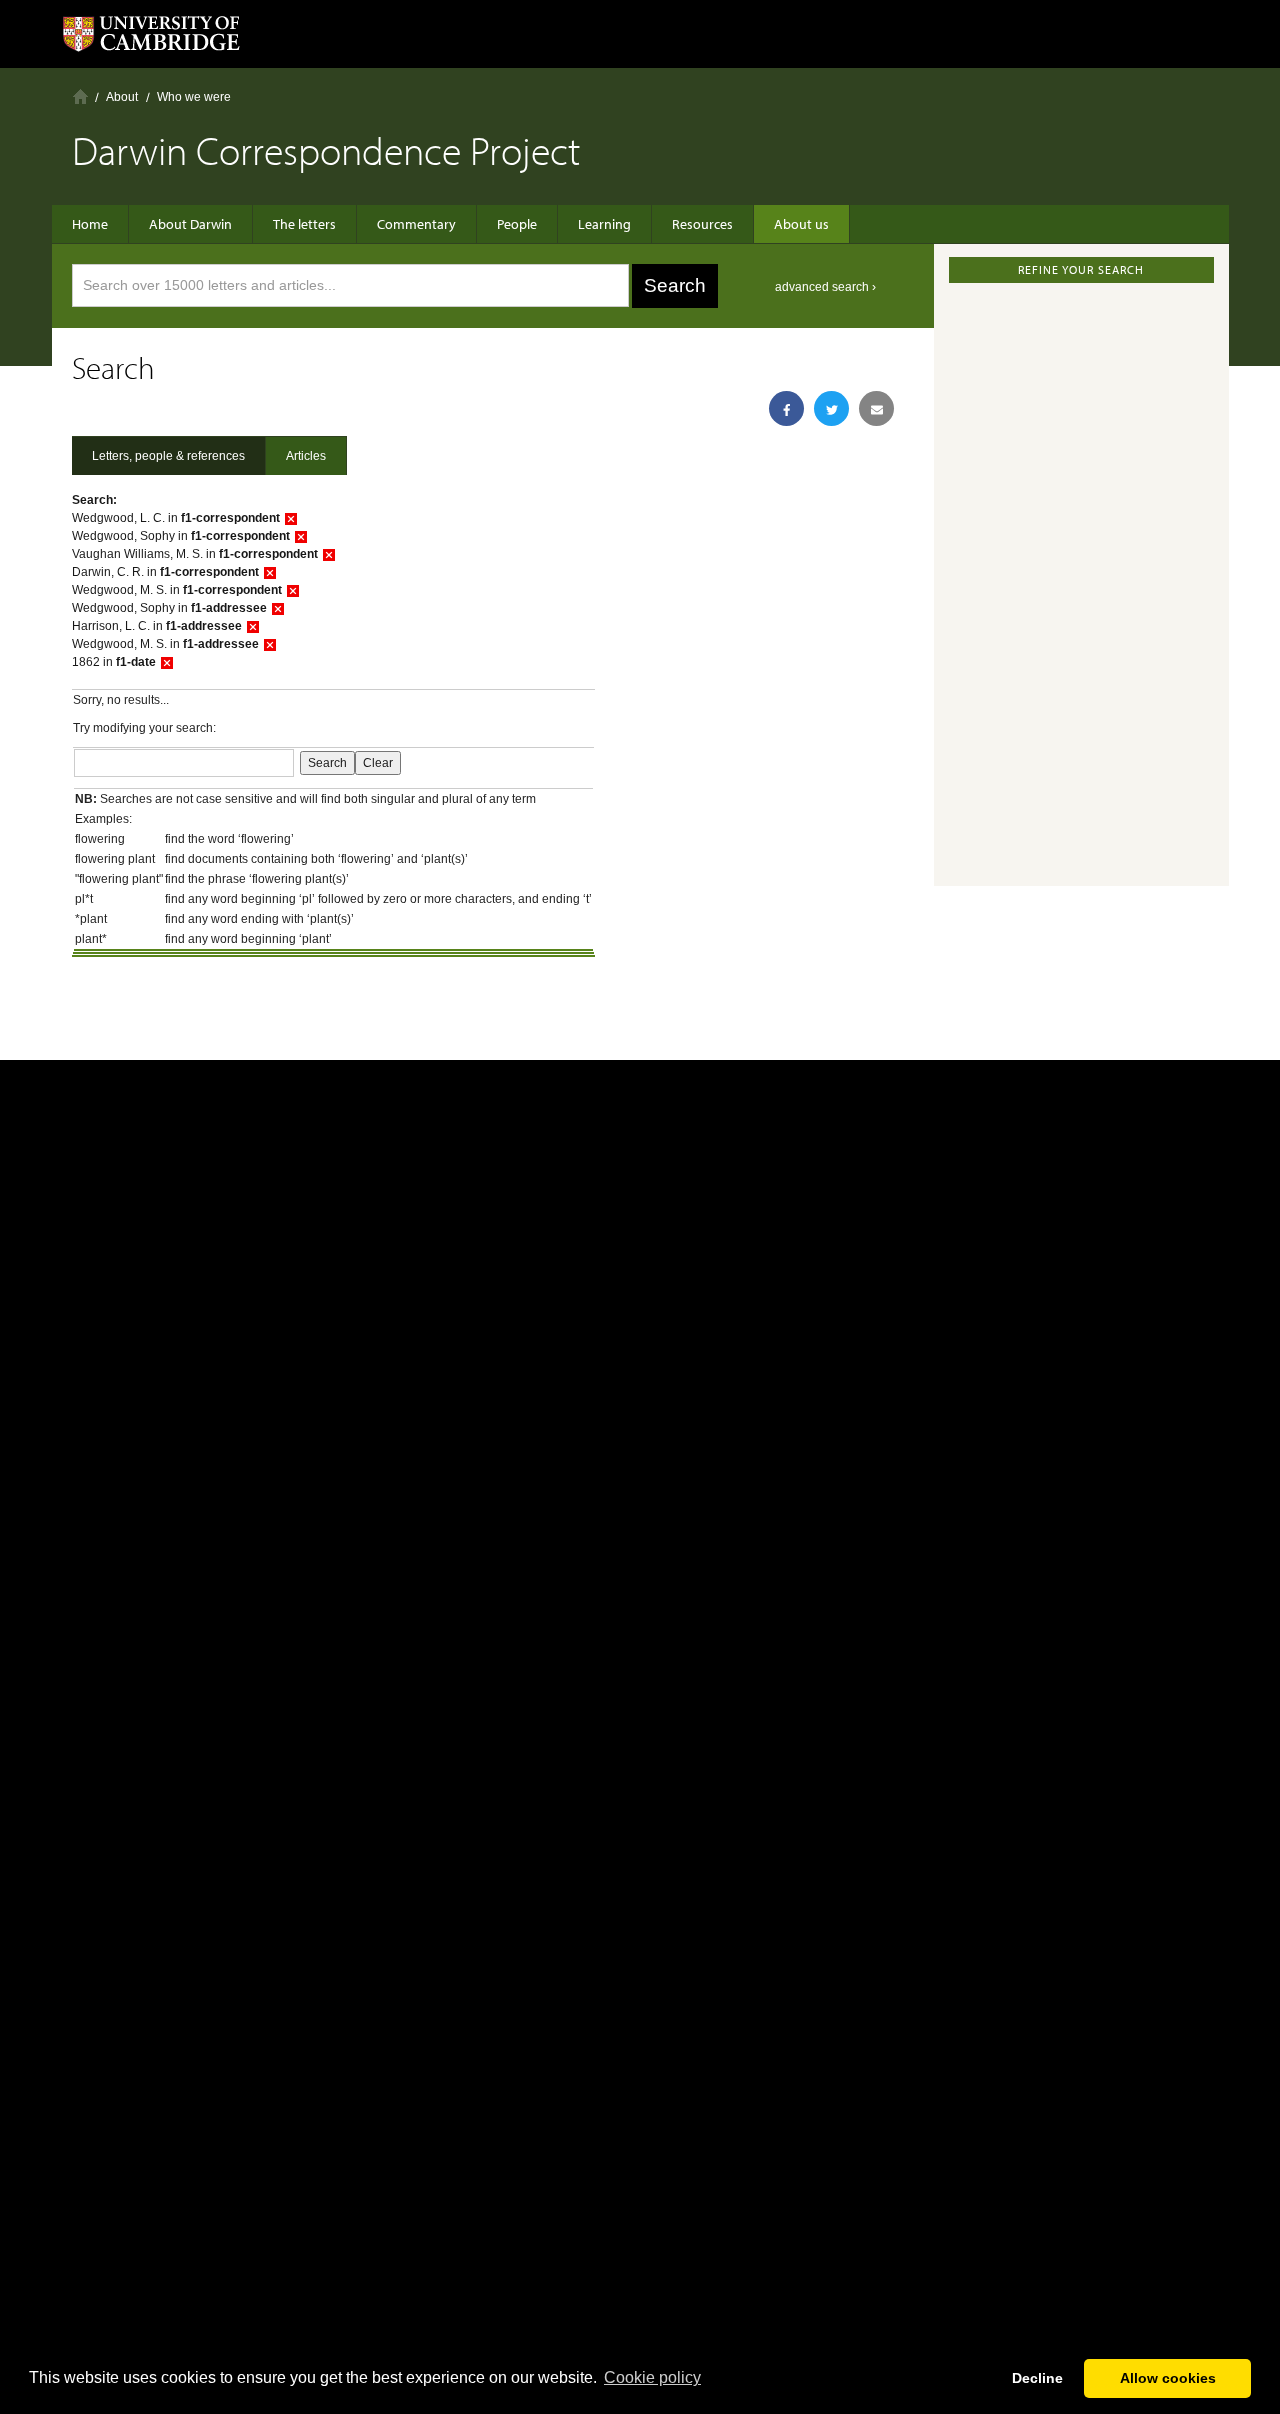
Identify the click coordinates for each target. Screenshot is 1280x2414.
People (517, 224)
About (122, 97)
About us (801, 224)
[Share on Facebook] (786, 408)
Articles (306, 456)
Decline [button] (1037, 2378)
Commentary (416, 224)
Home (80, 96)
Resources (702, 224)
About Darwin (190, 224)
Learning (604, 224)
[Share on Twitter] (831, 408)
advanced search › (825, 287)
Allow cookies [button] (1168, 2378)
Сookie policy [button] (652, 2377)
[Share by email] (876, 408)
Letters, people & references (168, 456)
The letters (304, 224)
